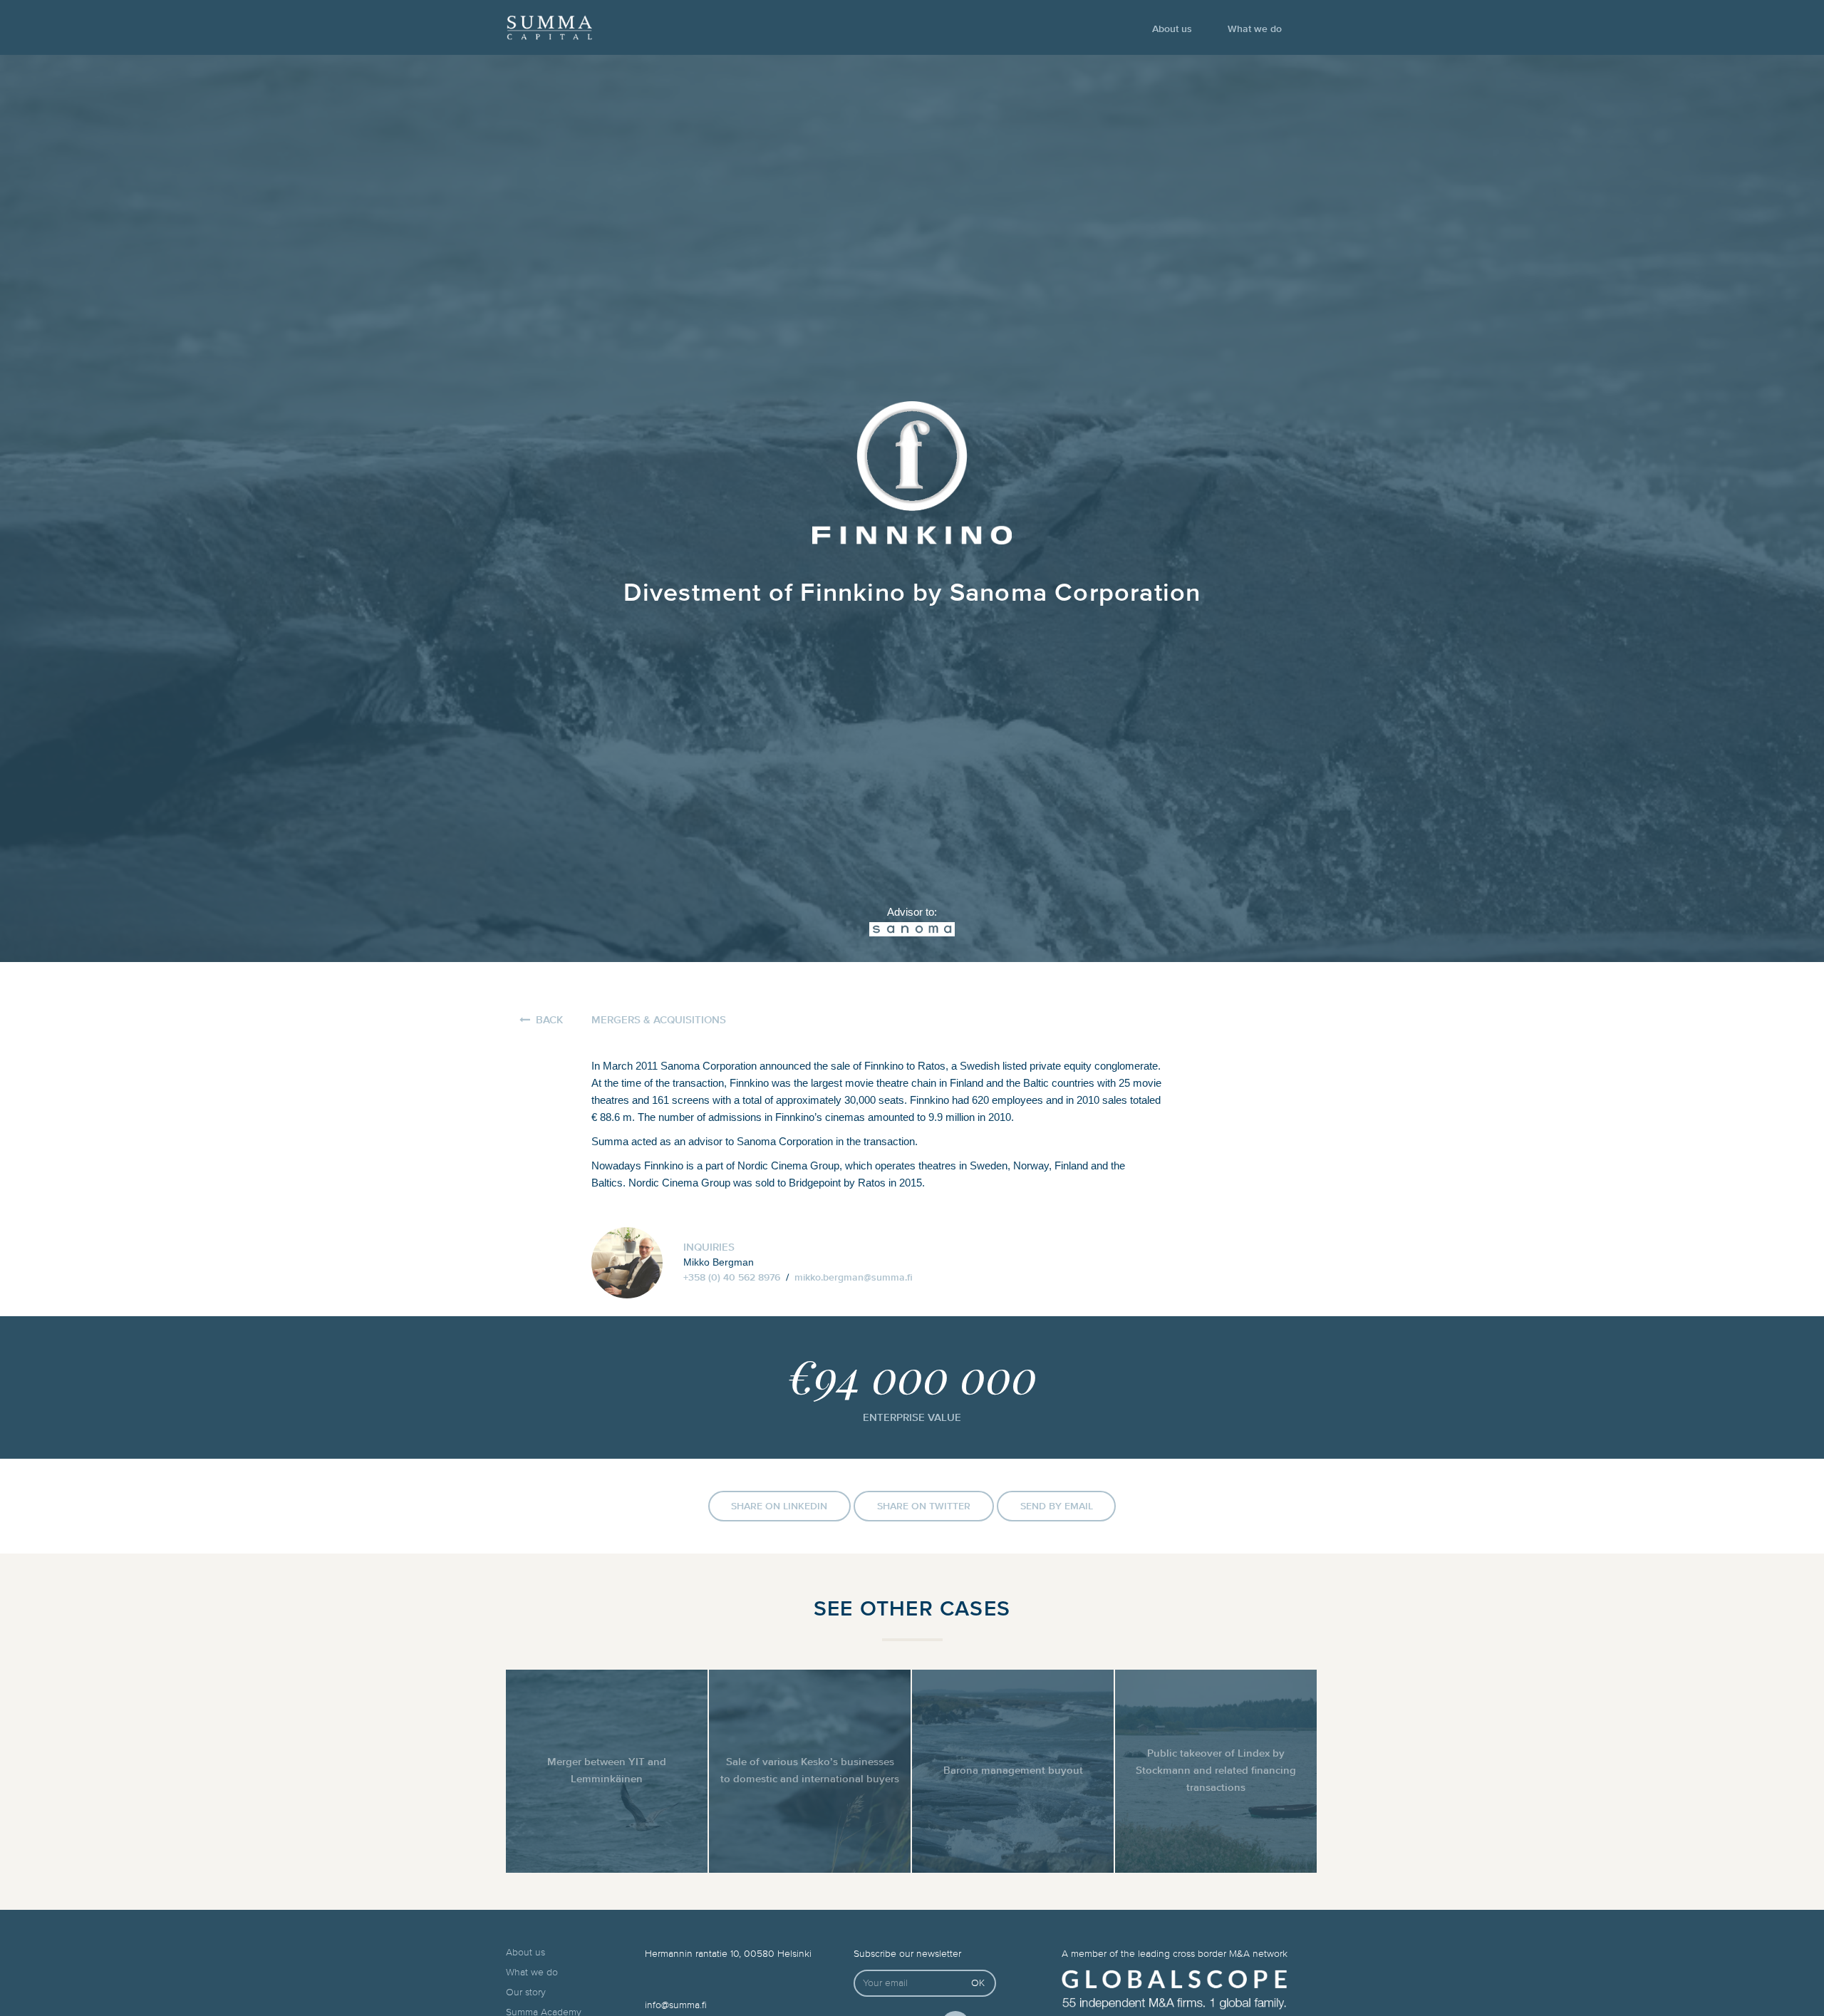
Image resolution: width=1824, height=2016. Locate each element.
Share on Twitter (924, 1506)
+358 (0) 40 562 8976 (732, 1278)
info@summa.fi (676, 2005)
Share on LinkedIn (779, 1506)
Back (549, 1020)
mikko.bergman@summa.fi (854, 1278)
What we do (1255, 29)
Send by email (1057, 1506)
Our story (526, 1992)
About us (1172, 29)
